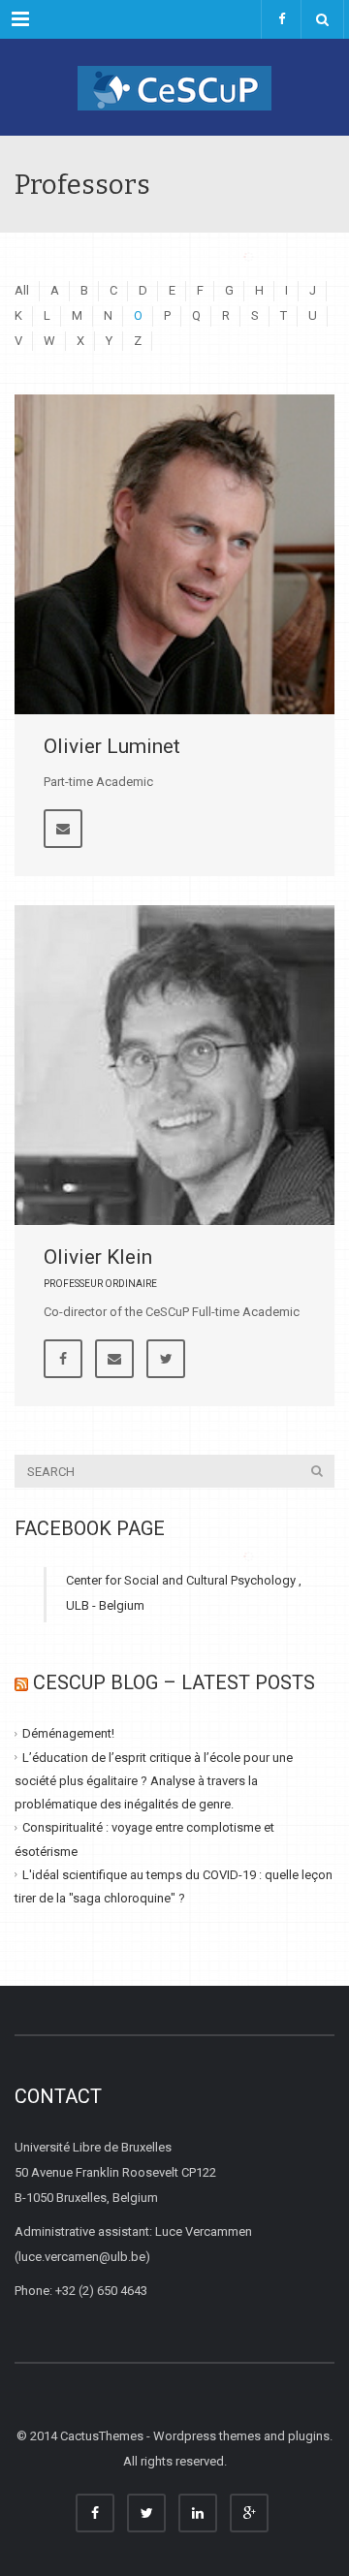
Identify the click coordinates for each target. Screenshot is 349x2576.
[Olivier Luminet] (174, 554)
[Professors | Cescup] (174, 87)
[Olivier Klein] (174, 1065)
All (22, 290)
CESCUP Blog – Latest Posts (174, 1682)
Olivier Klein (98, 1257)
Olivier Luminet (112, 746)
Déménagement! (68, 1733)
